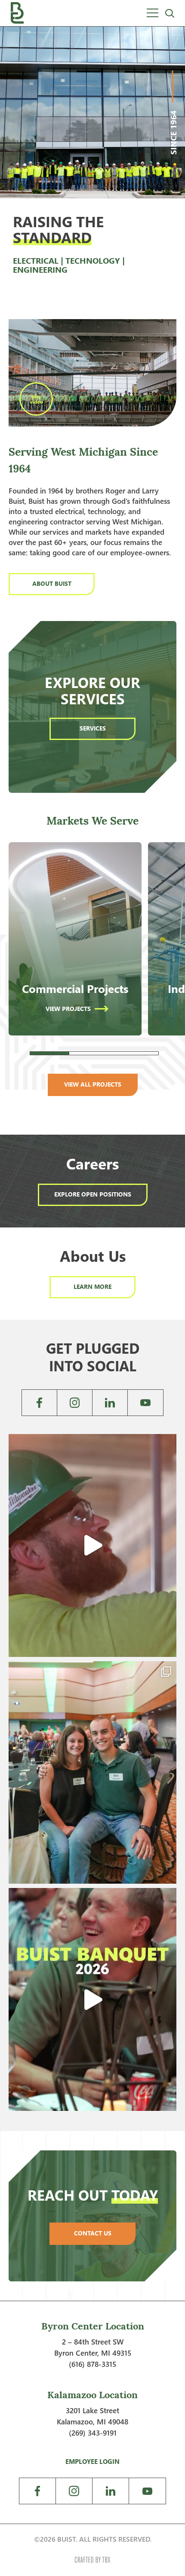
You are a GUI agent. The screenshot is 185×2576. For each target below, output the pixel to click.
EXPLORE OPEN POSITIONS (93, 1194)
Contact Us (93, 2233)
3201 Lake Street (92, 2410)
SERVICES (93, 728)
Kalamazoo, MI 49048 (92, 2422)
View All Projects (93, 1084)
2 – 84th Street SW (93, 2342)
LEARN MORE (92, 1286)
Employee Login (92, 2461)
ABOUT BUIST (52, 583)
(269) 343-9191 (93, 2433)
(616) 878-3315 (92, 2364)
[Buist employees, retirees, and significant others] (92, 1999)
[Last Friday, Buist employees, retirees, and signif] (92, 1773)
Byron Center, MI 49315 (93, 2353)
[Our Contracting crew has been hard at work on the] (92, 1545)
